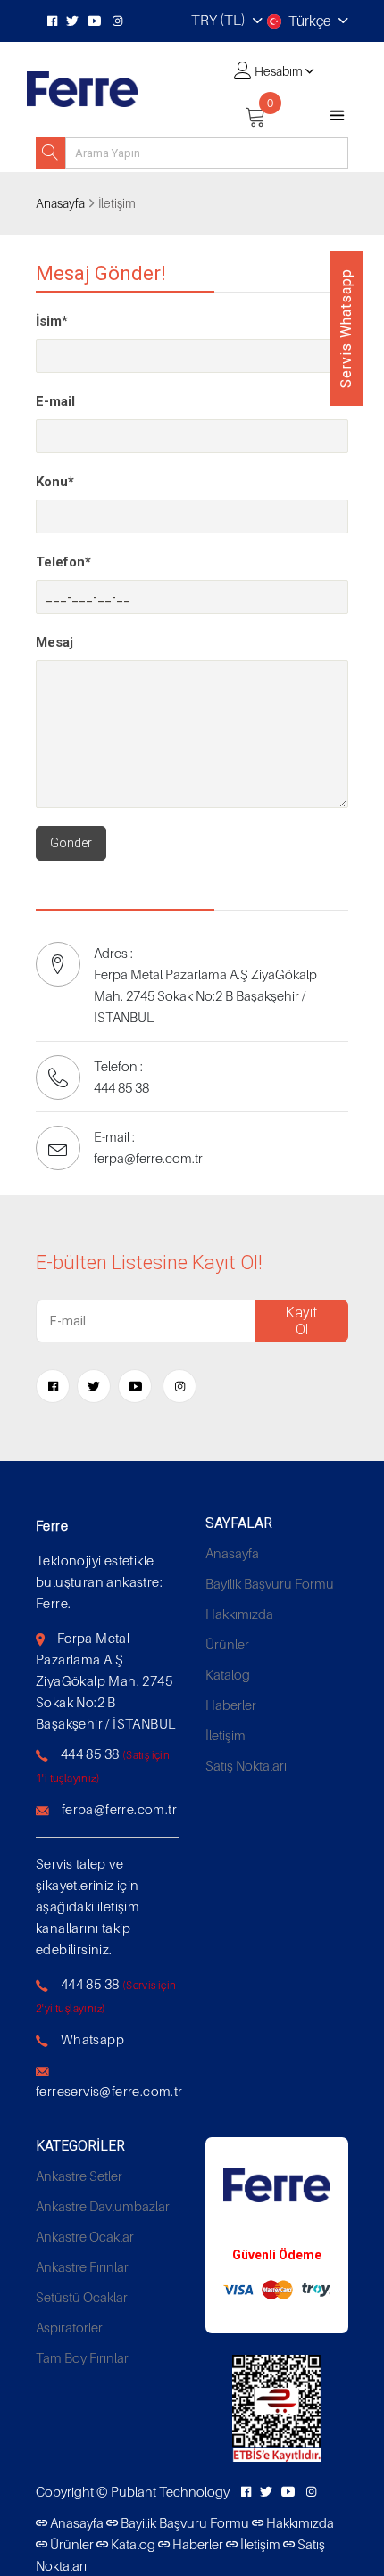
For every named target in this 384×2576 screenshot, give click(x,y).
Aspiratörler (69, 2327)
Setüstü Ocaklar (82, 2297)
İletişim (225, 1735)
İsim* (52, 321)
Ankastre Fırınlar (82, 2266)
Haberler (231, 1705)
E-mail (55, 401)
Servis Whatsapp (346, 328)
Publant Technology (170, 2491)
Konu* (55, 482)
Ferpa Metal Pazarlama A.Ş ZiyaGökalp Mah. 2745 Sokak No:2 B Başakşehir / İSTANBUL (105, 1680)
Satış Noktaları (246, 1765)
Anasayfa (60, 203)
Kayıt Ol (301, 1321)
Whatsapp (92, 2039)
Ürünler (227, 1644)
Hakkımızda (239, 1614)
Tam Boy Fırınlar (82, 2357)
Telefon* (63, 562)
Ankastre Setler (79, 2176)
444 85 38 (90, 1754)
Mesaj (54, 642)
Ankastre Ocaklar (85, 2236)
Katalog (228, 1674)
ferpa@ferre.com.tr (119, 1809)
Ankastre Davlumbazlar (103, 2206)
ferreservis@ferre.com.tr (109, 2091)
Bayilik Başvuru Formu (270, 1583)
